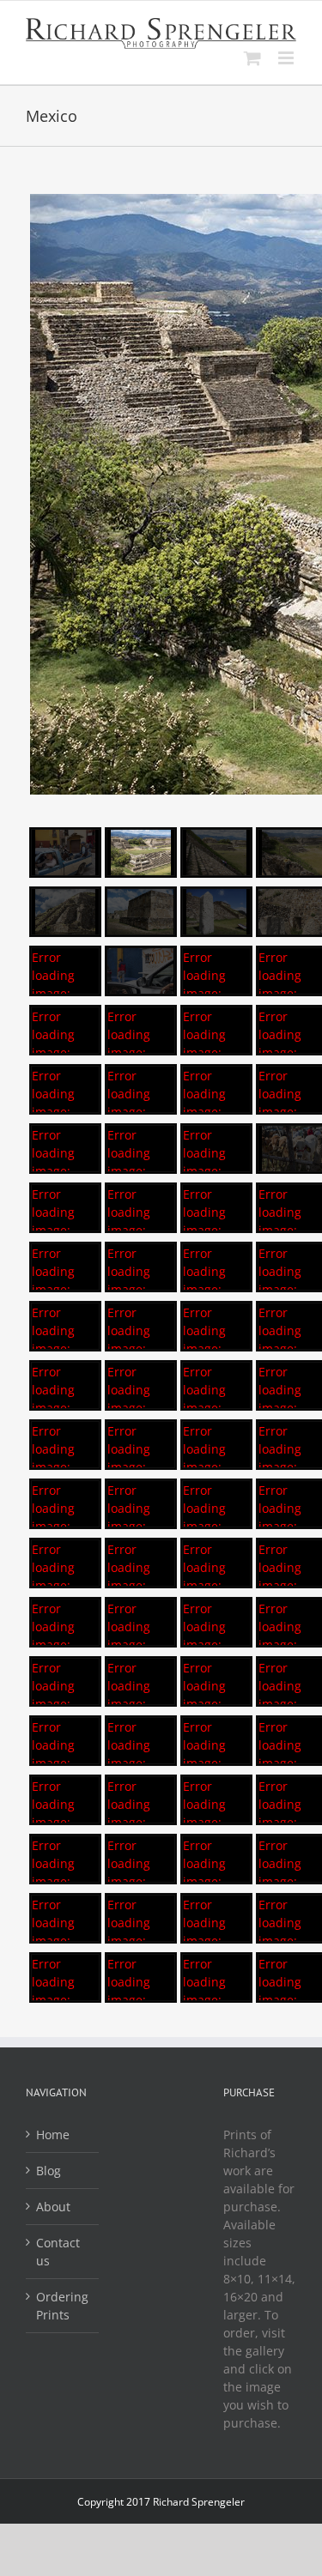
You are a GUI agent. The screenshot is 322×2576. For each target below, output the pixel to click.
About (53, 2207)
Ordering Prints (62, 2306)
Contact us (58, 2252)
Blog (49, 2171)
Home (53, 2135)
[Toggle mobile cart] (252, 58)
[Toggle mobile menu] (287, 58)
